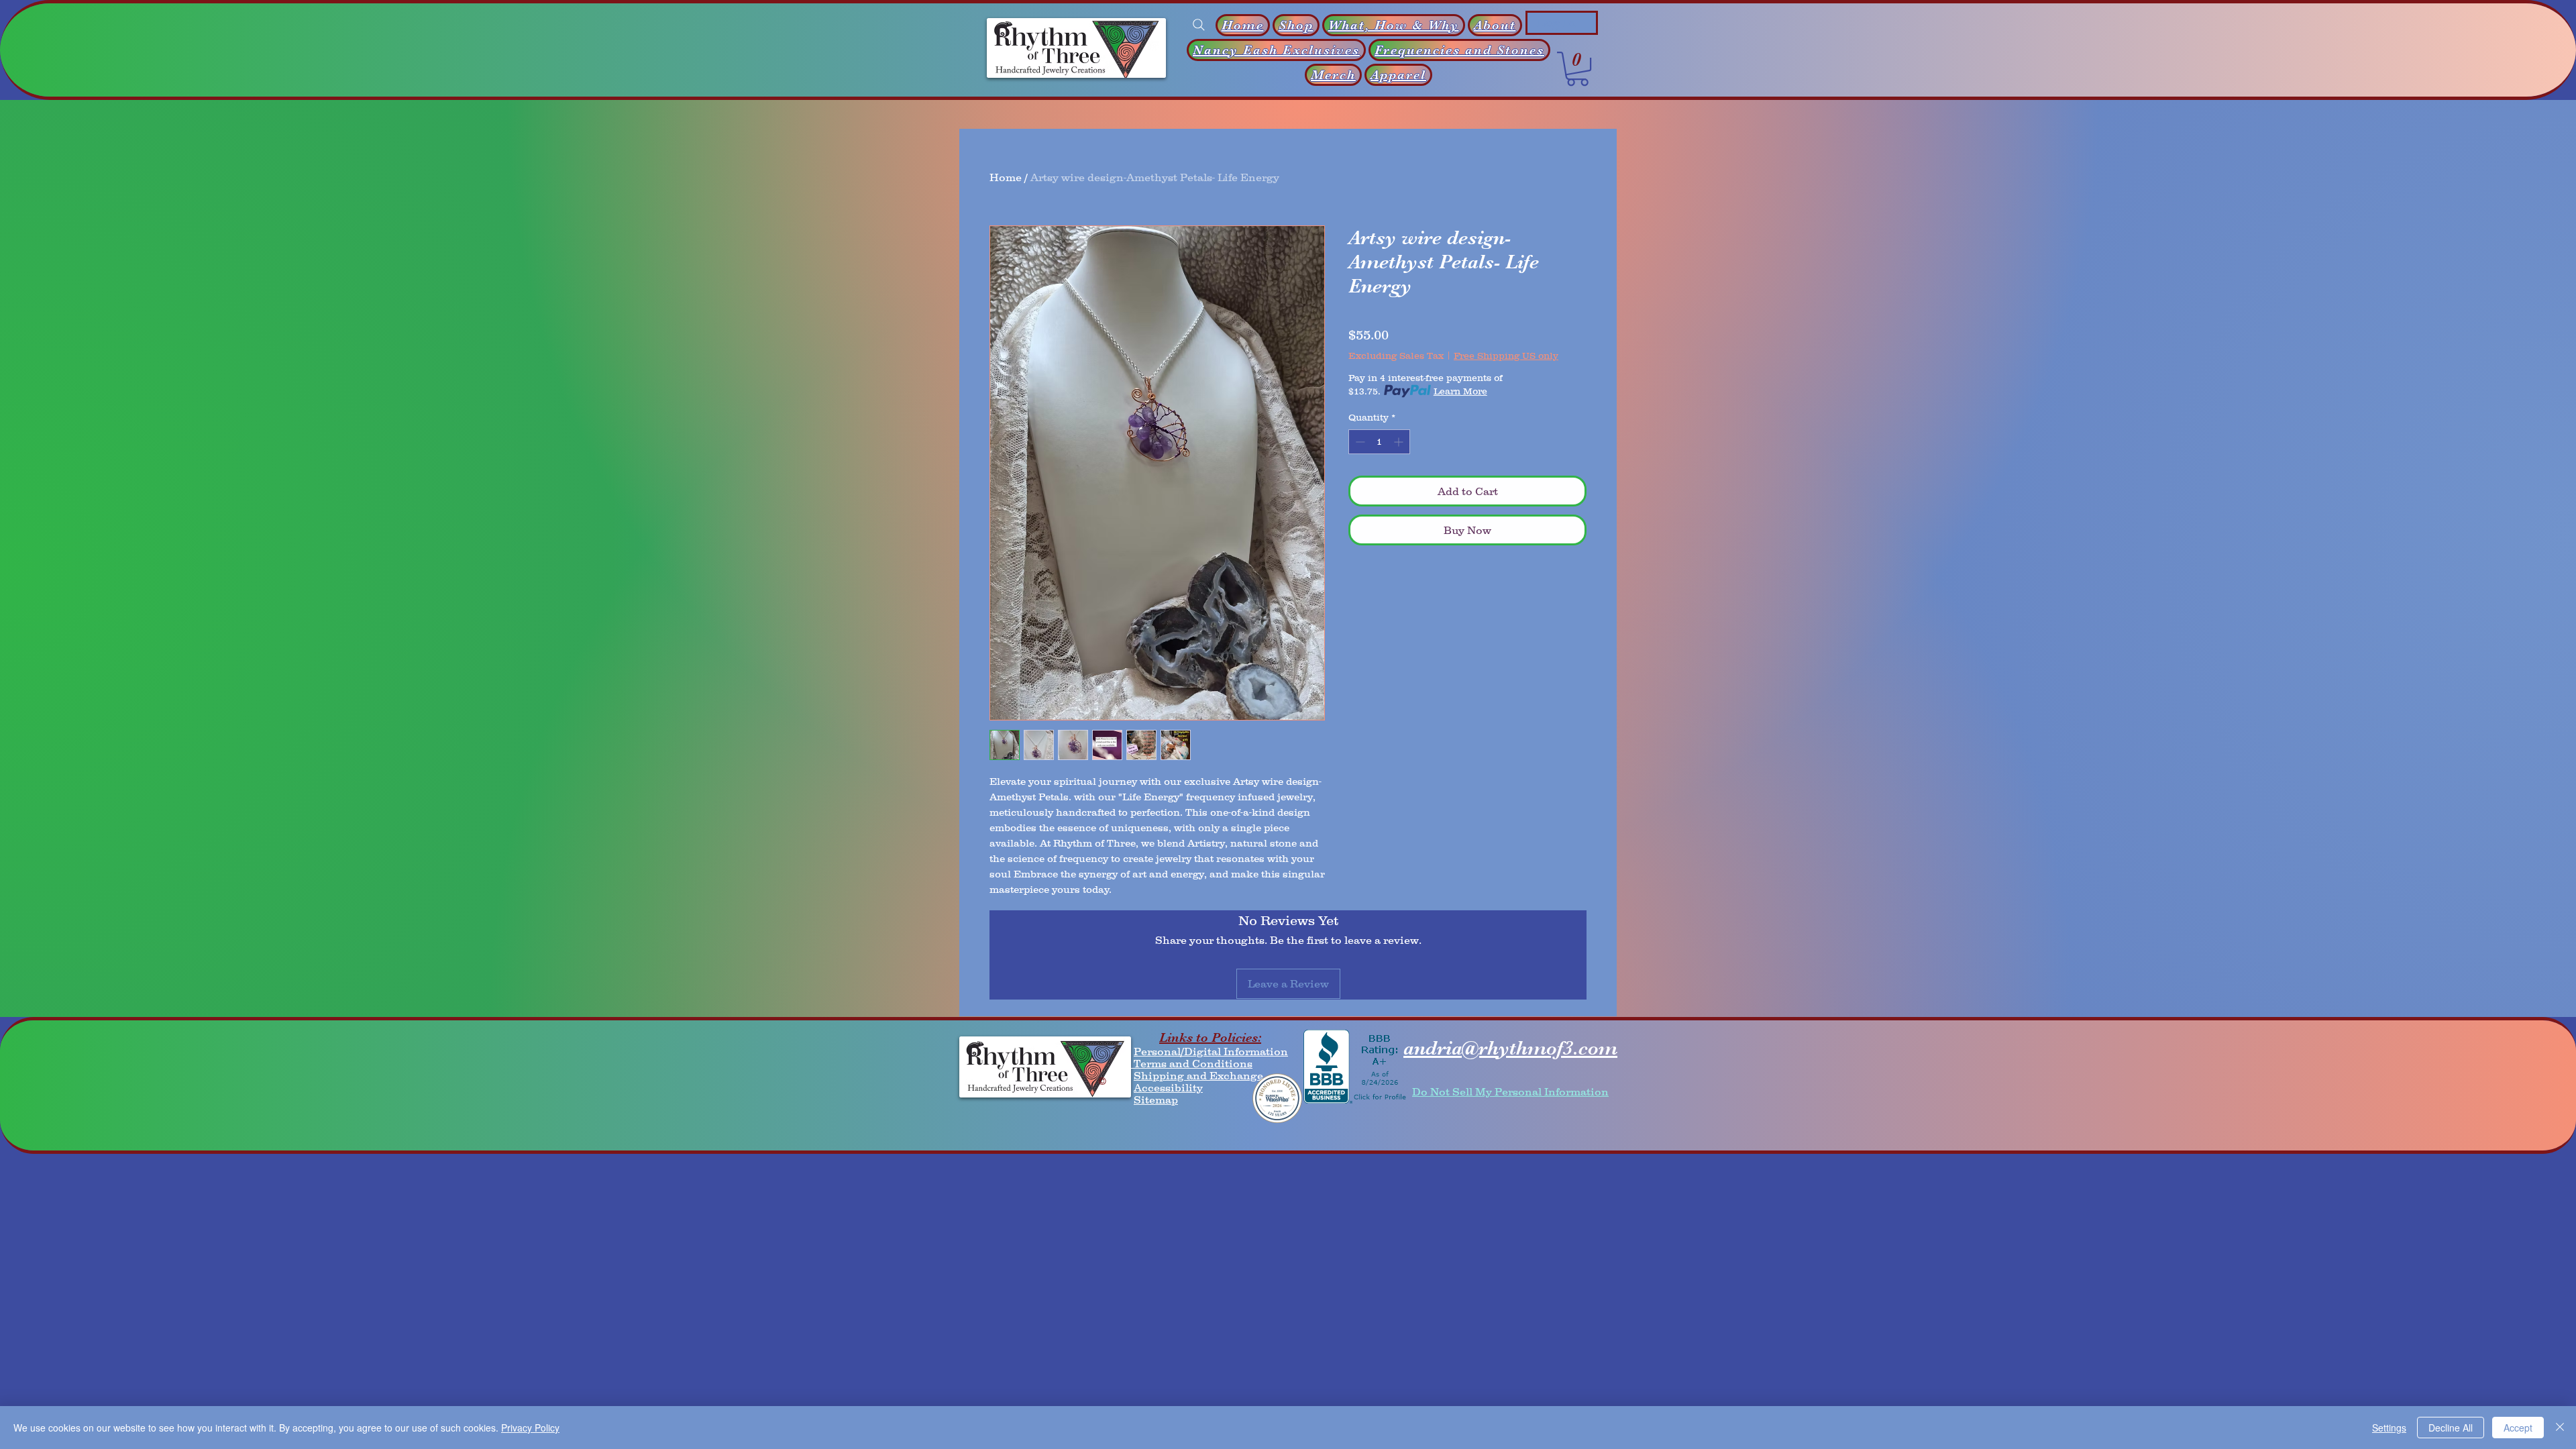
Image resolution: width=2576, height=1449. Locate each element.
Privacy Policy (530, 1428)
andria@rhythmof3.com (1510, 1048)
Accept (2518, 1428)
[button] (1577, 69)
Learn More (1460, 391)
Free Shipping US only (1506, 356)
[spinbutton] (1379, 442)
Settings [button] (2389, 1428)
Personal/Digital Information (1211, 1051)
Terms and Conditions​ (1192, 1063)
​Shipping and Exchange (1198, 1075)
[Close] (2560, 1428)
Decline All (2451, 1428)
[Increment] (1400, 442)
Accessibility (1168, 1087)
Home (1006, 177)
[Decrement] (1359, 442)
